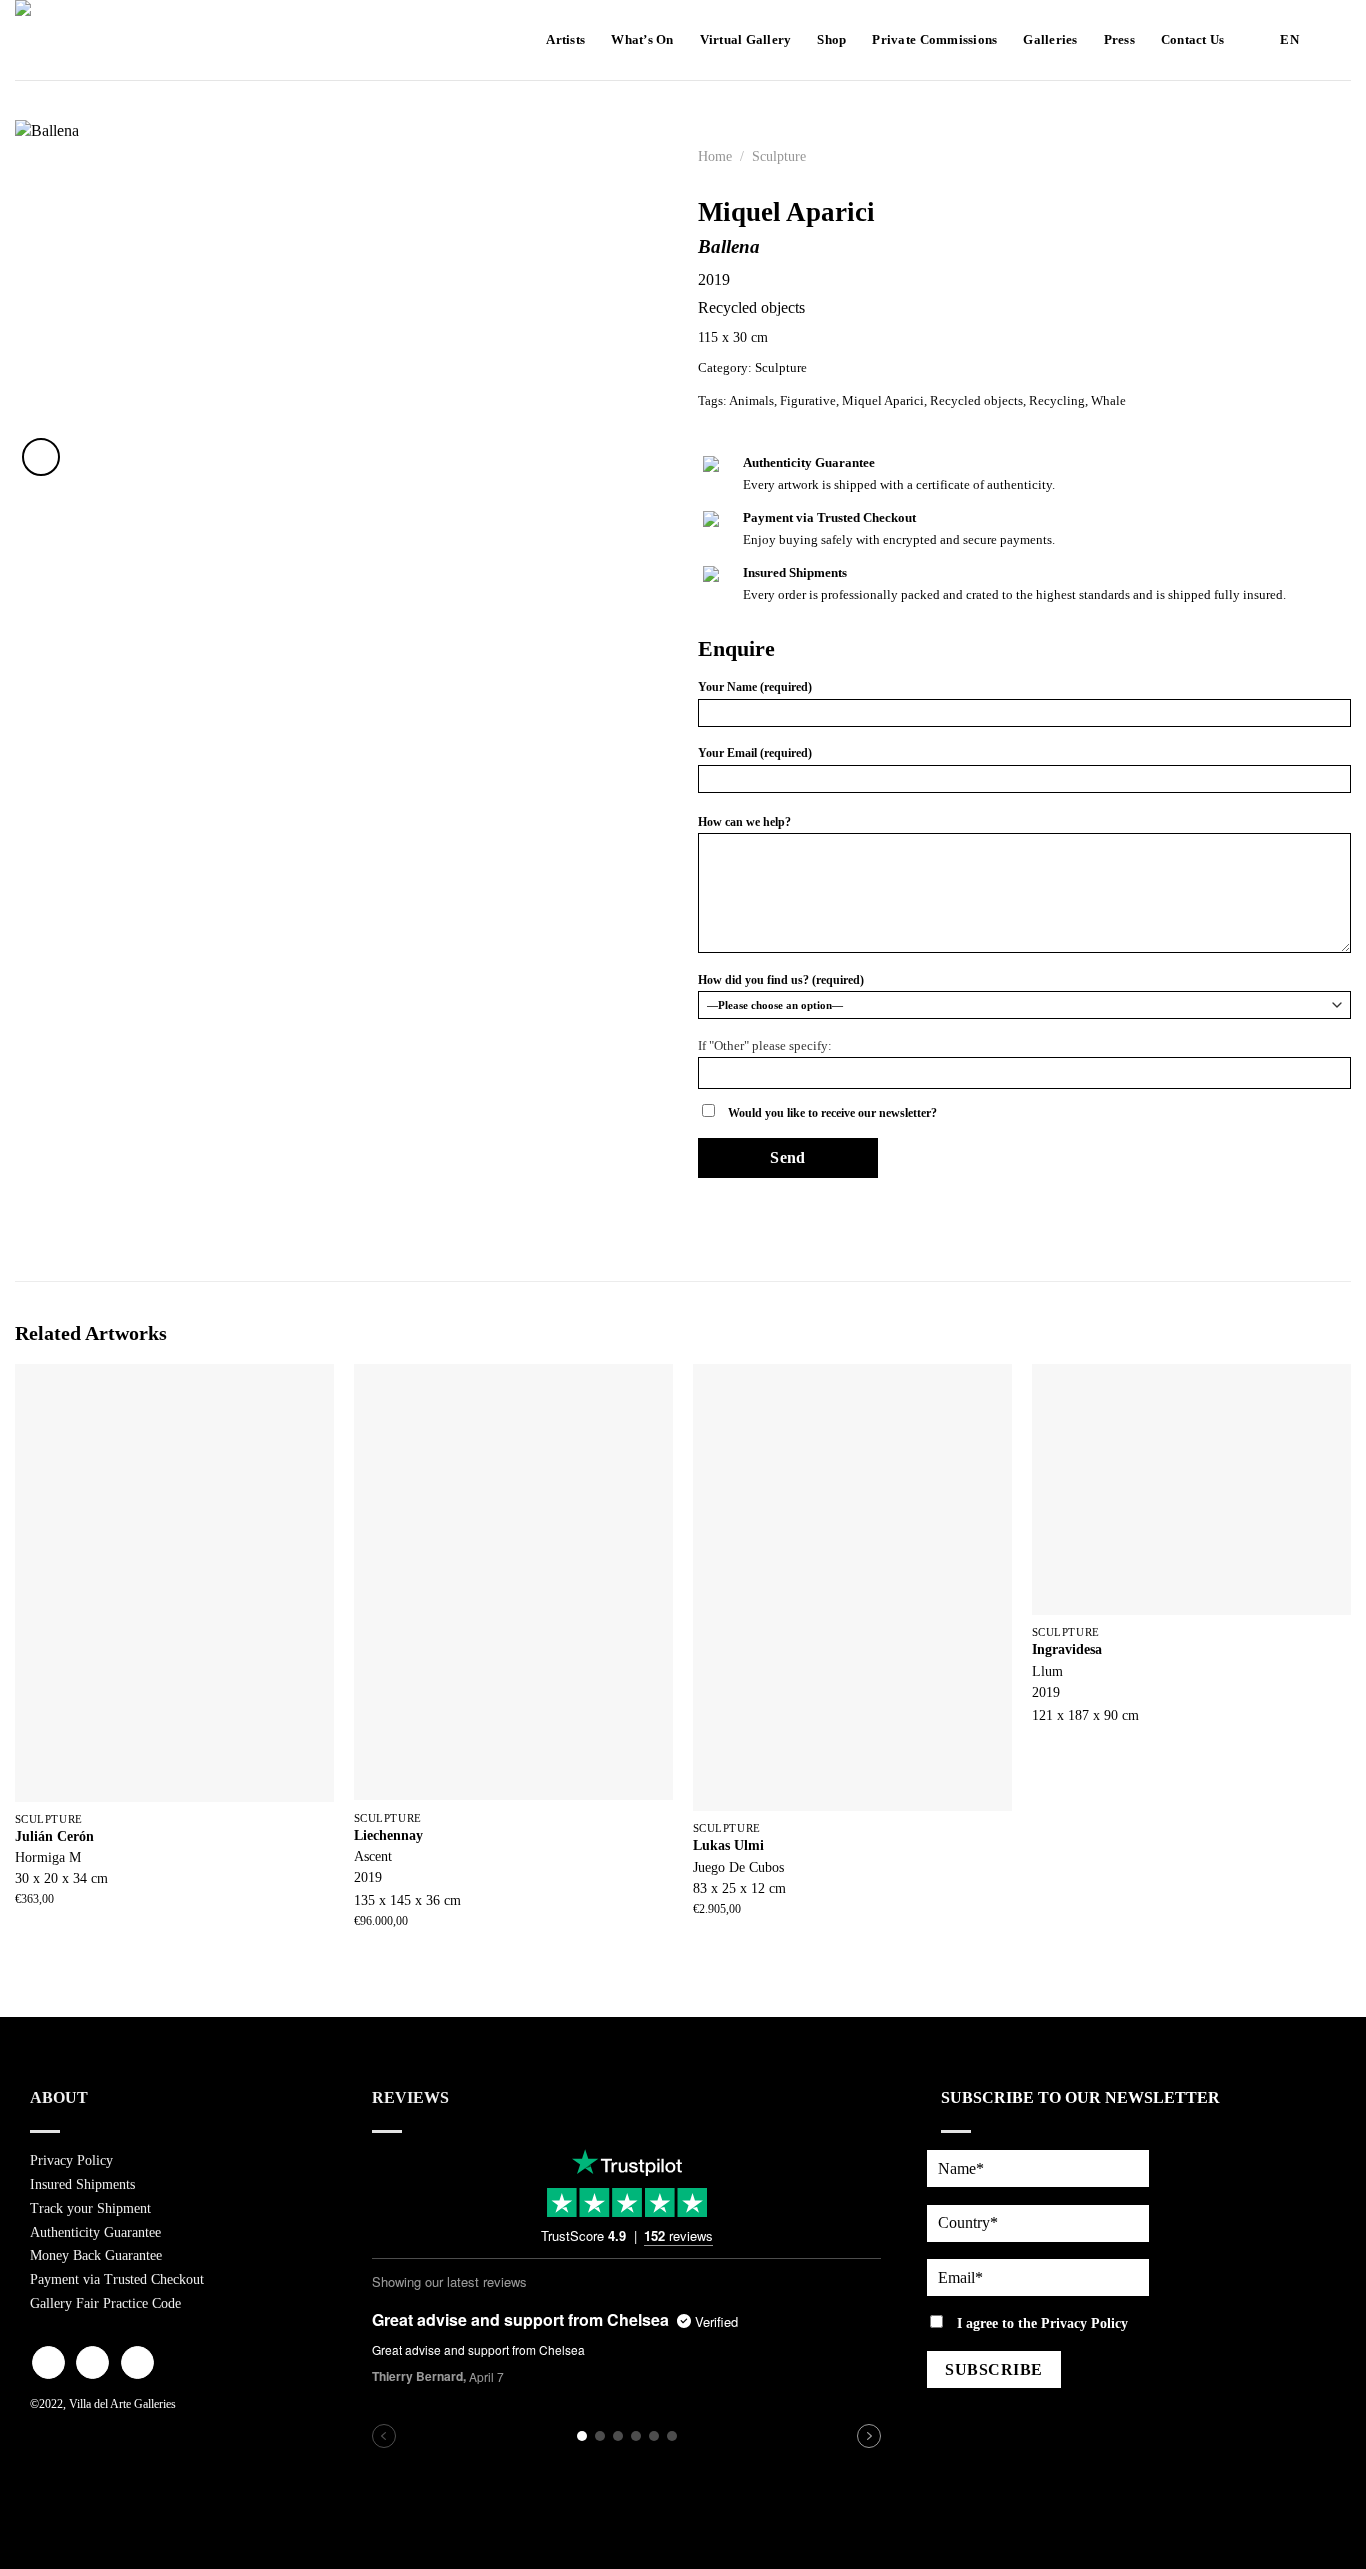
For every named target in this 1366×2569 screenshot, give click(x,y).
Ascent (373, 1856)
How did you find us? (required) (781, 980)
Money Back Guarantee (96, 2255)
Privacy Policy (71, 2160)
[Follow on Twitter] (137, 2363)
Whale (1108, 401)
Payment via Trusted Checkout (117, 2279)
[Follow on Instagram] (92, 2363)
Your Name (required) (755, 687)
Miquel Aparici (883, 401)
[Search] (1333, 39)
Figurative (808, 401)
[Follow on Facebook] (48, 2363)
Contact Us (1193, 40)
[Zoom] (41, 457)
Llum (1047, 1671)
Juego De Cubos (738, 1867)
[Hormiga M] (174, 1583)
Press (1119, 40)
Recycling (1057, 401)
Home (715, 156)
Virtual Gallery (746, 40)
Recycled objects (976, 401)
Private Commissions (934, 40)
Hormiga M (48, 1857)
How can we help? (744, 822)
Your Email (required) (755, 753)
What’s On (642, 40)
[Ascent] (513, 1582)
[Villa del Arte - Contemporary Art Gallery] (75, 40)
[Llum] (1191, 1489)
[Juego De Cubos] (852, 1587)
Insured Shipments (82, 2184)
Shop (831, 40)
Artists (565, 40)
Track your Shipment (90, 2208)
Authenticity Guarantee (95, 2232)
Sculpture (779, 156)
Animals (751, 401)
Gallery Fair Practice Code (105, 2303)
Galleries (1050, 40)
